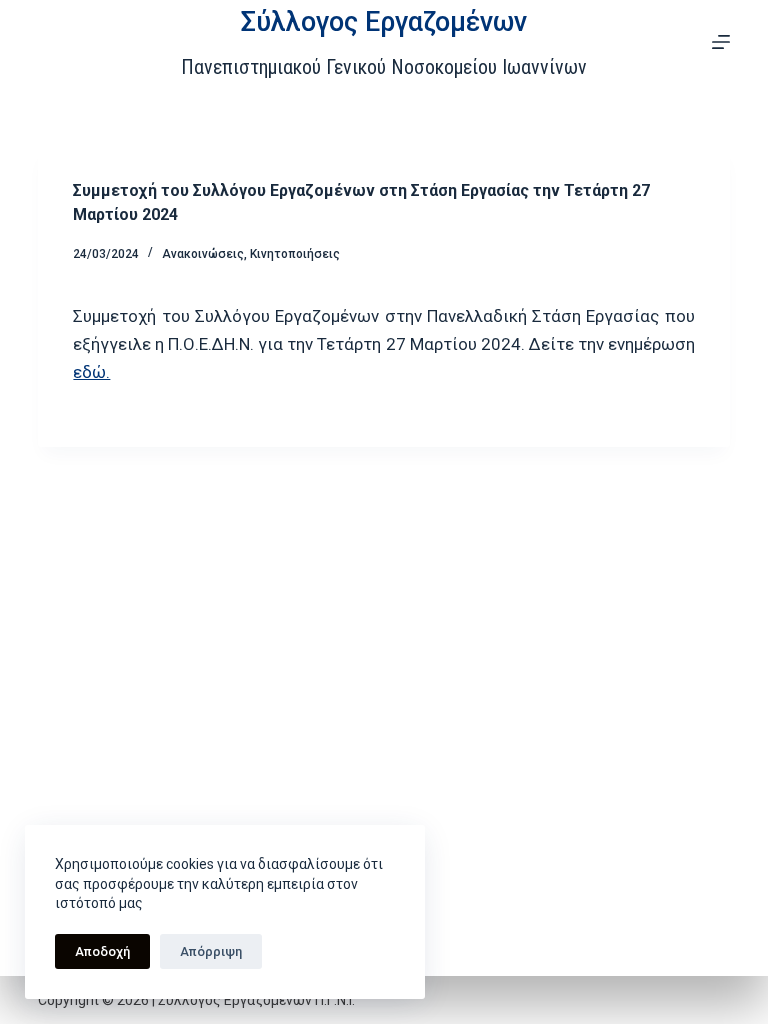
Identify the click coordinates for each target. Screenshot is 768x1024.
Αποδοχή (102, 951)
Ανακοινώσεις (203, 254)
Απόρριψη (211, 951)
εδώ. (91, 372)
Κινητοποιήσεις (295, 254)
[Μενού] (721, 42)
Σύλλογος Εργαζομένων (384, 22)
